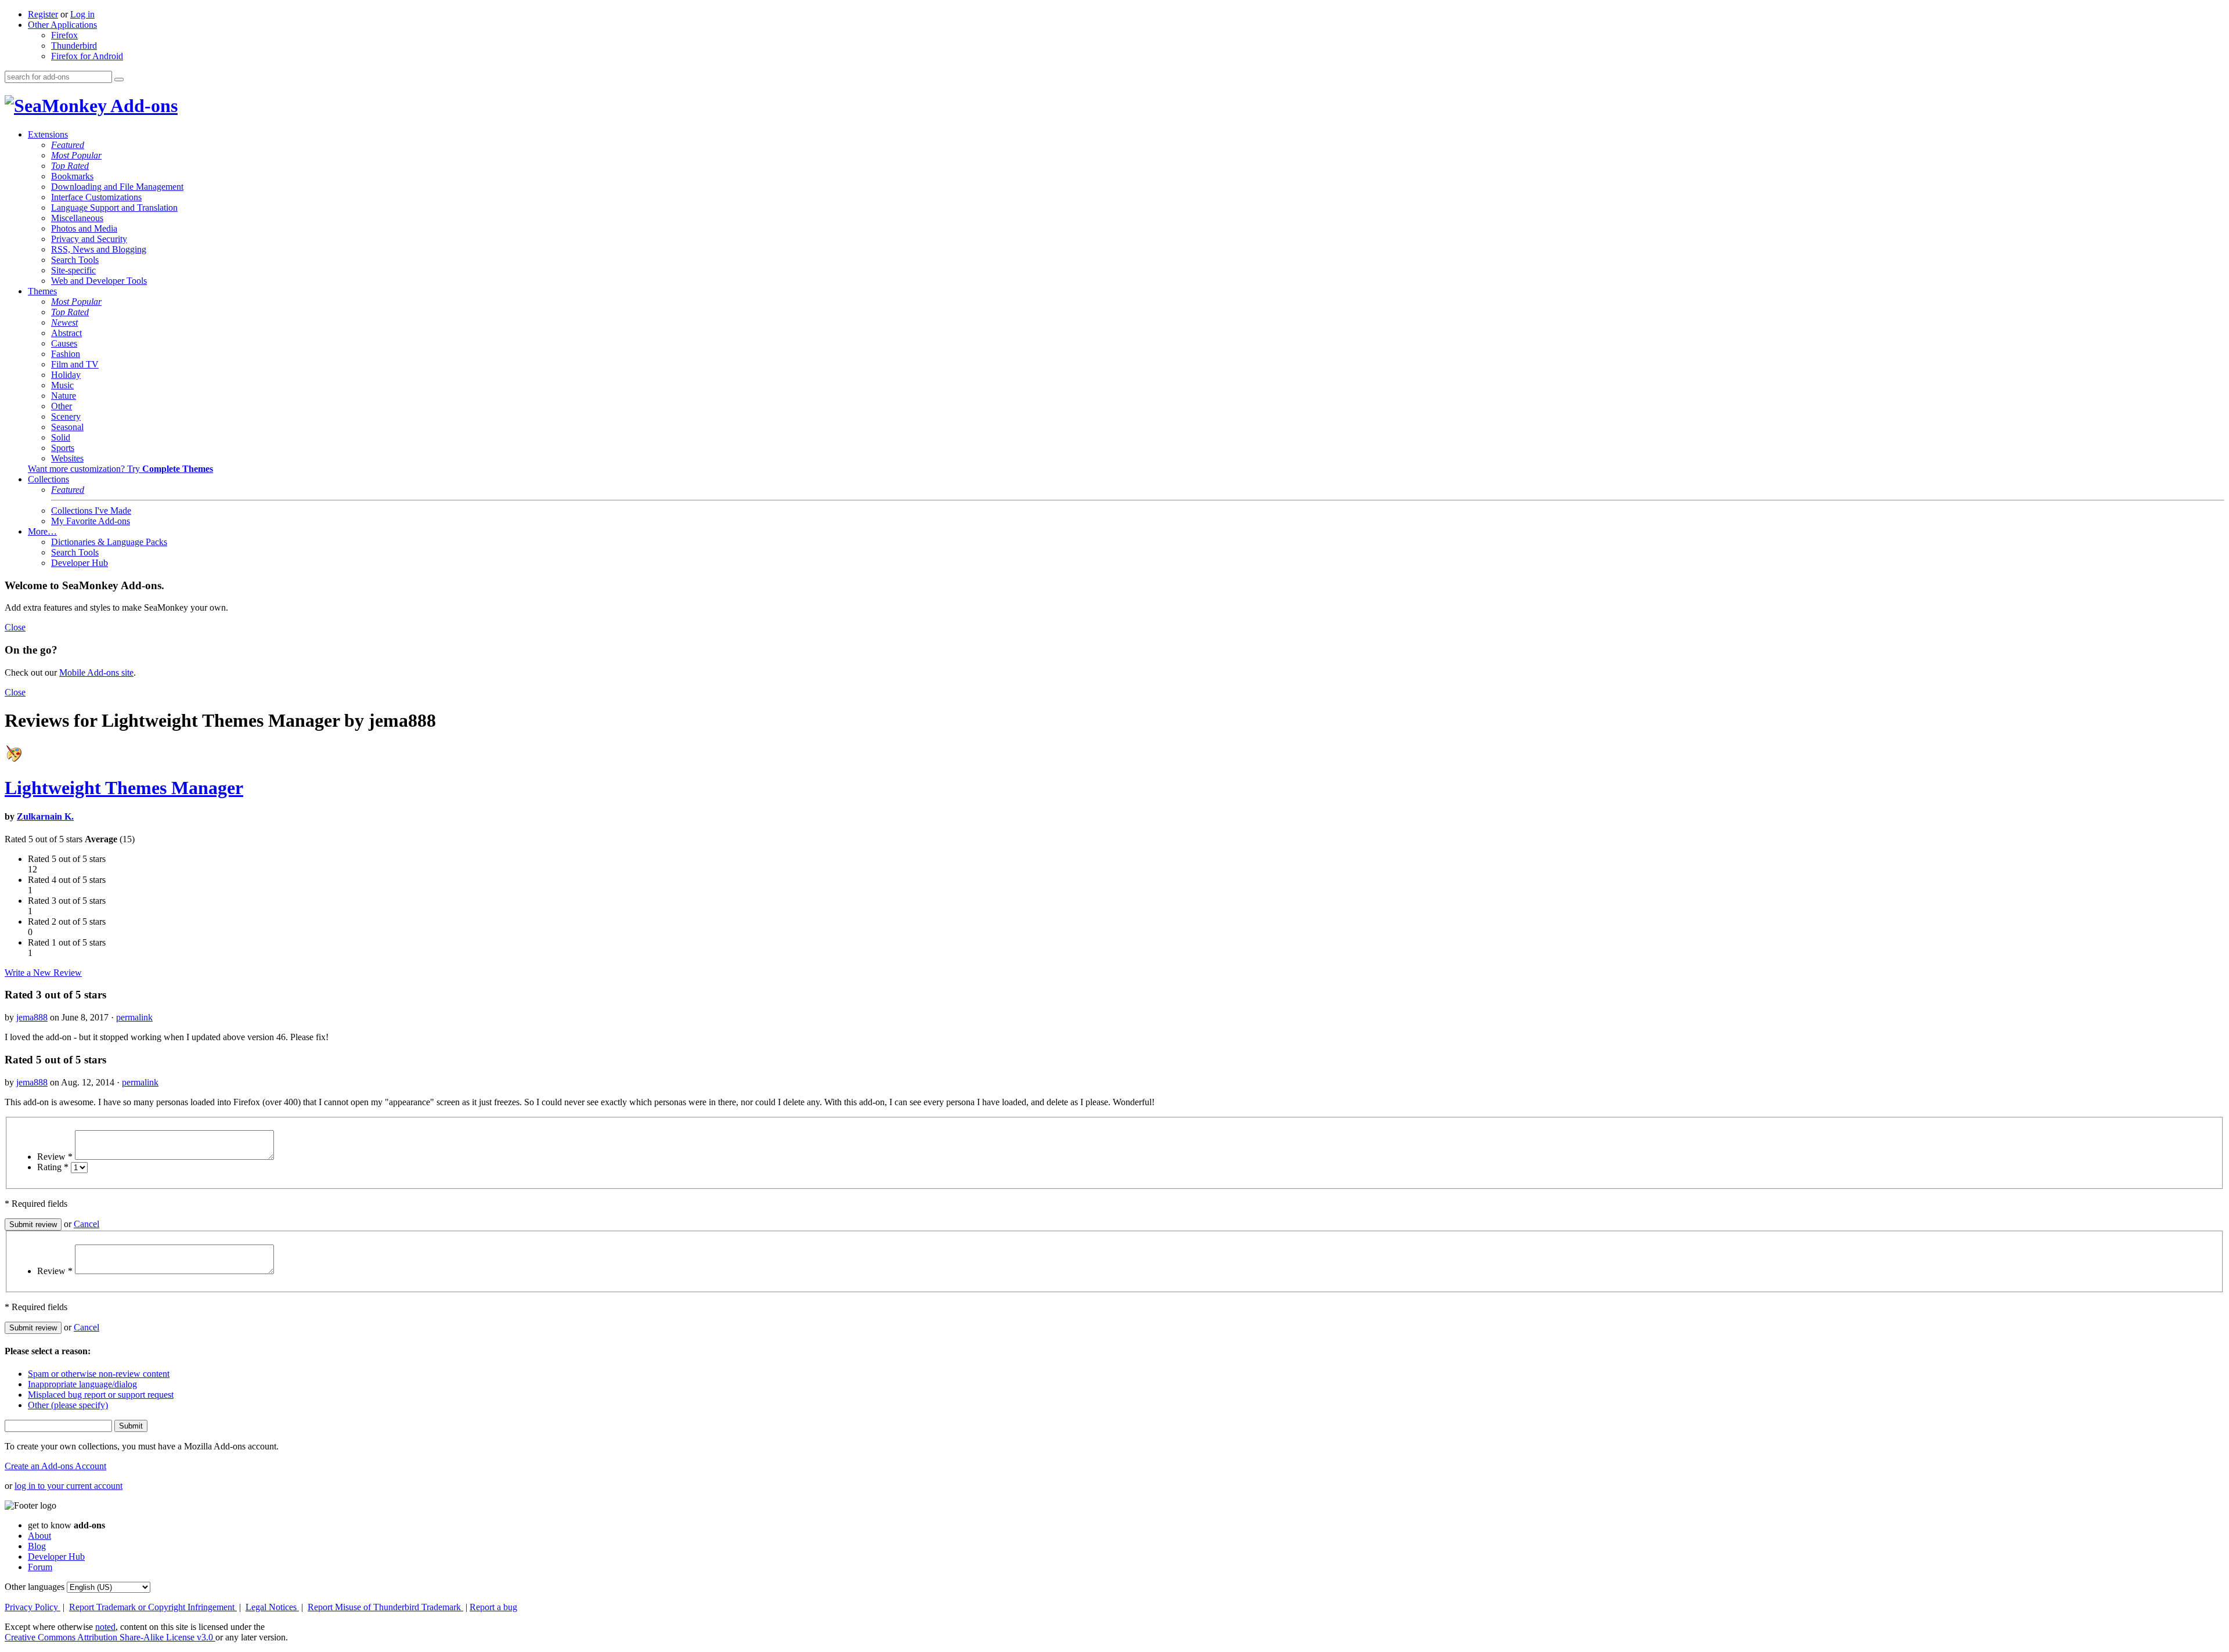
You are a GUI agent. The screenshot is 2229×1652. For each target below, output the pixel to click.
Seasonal (67, 427)
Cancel (86, 1224)
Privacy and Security (89, 239)
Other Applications (62, 25)
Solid (61, 437)
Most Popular (76, 155)
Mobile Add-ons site (96, 672)
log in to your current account (68, 1486)
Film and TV (75, 364)
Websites (67, 458)
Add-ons (142, 106)
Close (15, 627)
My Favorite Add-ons (91, 521)
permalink (134, 1017)
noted (105, 1627)
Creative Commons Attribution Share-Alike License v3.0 (110, 1637)
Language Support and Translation (114, 208)
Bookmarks (72, 176)
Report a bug (493, 1607)
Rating (53, 1167)
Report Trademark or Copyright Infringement (153, 1607)
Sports (63, 448)
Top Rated (70, 166)
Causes (64, 343)
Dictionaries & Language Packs (109, 542)
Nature (64, 396)
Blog (37, 1546)
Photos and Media (84, 228)
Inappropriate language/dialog (82, 1384)
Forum (40, 1567)
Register (43, 14)
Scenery (66, 416)
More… (42, 531)
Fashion (66, 354)
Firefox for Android (87, 56)
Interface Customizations (96, 197)
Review (55, 1157)
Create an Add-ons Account (55, 1466)
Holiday (66, 375)
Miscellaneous (77, 218)
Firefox (64, 35)
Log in (82, 14)
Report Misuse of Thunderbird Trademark (385, 1607)
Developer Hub (80, 563)
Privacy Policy (33, 1607)
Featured (68, 145)
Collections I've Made (91, 511)
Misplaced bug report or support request (101, 1395)
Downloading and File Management (117, 187)
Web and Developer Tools (99, 281)
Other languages (35, 1587)
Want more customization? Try (120, 469)
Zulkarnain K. (45, 816)
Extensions (48, 134)
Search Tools (75, 260)
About (39, 1536)
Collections (48, 479)
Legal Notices (272, 1607)
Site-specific (73, 270)
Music (62, 385)
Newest (64, 322)
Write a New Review (43, 973)
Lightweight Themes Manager (124, 788)
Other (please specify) (68, 1405)
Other (62, 406)
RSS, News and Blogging (99, 249)
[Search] (119, 80)
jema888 (32, 1017)
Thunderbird (74, 46)
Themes (42, 291)
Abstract (66, 333)
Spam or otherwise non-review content (99, 1374)
